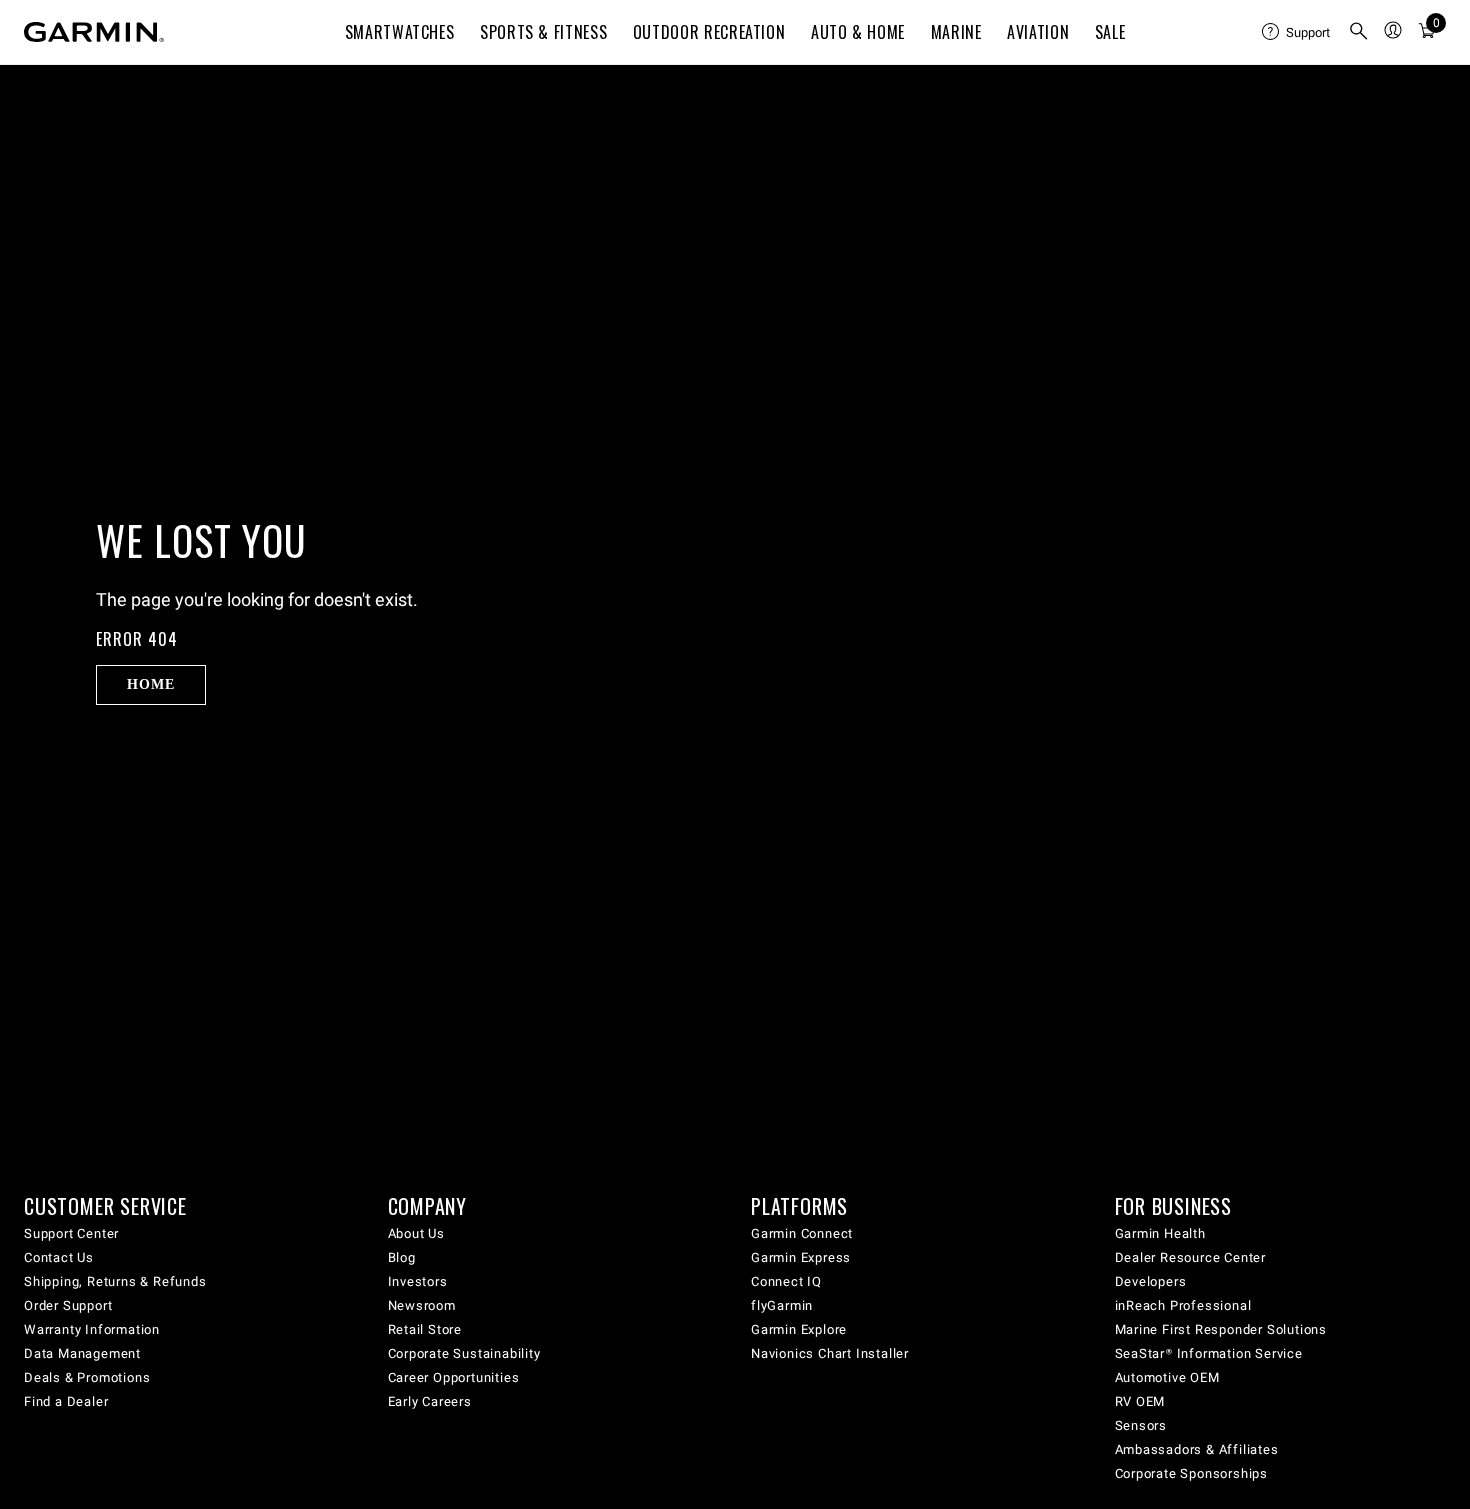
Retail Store (425, 1329)
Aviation (1038, 32)
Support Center (71, 1233)
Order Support (68, 1305)
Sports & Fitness (543, 32)
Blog (402, 1257)
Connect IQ (786, 1281)
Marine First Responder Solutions (1221, 1329)
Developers (1151, 1281)
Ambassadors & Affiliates (1197, 1449)
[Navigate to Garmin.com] (94, 32)
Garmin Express (801, 1257)
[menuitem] (1297, 32)
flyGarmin (782, 1305)
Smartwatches (400, 32)
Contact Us (59, 1257)
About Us (416, 1233)
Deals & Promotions (87, 1377)
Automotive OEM (1167, 1377)
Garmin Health (1160, 1233)
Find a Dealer (66, 1401)
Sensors (1141, 1425)
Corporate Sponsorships (1192, 1473)
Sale (1110, 32)
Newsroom (422, 1305)
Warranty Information (92, 1329)
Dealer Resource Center (1191, 1257)
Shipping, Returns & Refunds (115, 1281)
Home (150, 684)
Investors (418, 1281)
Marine (956, 32)
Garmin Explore (799, 1329)
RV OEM (1140, 1401)
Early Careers (430, 1401)
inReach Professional (1183, 1305)
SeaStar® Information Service (1209, 1353)
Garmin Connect (802, 1233)
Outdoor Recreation (709, 32)
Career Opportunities (454, 1377)
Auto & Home (858, 32)
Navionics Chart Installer (830, 1353)
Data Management (82, 1353)
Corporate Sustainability (464, 1353)
